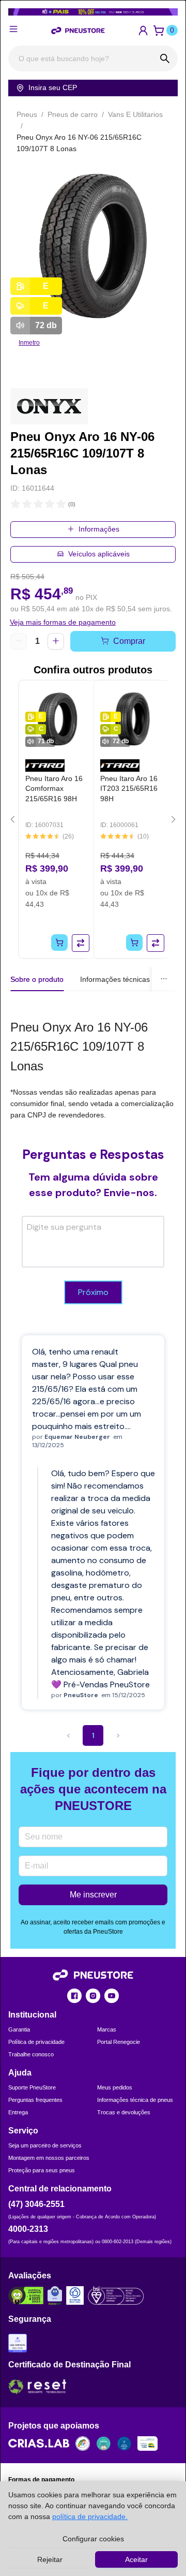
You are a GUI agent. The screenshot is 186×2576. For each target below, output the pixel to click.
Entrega (18, 2112)
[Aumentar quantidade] (56, 641)
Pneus (27, 114)
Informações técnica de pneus (135, 2100)
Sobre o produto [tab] (37, 979)
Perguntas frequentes (35, 2100)
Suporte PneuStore (32, 2087)
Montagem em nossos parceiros (49, 2158)
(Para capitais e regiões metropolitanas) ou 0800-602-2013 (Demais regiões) (90, 2242)
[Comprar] (59, 943)
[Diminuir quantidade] (19, 641)
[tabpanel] (93, 1069)
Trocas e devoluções (124, 2112)
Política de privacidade (36, 2042)
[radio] (16, 504)
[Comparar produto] (81, 943)
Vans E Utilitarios (135, 114)
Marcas (107, 2029)
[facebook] (74, 1996)
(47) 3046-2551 (36, 2204)
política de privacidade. (90, 2516)
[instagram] (93, 1996)
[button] (143, 31)
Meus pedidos (115, 2087)
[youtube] (112, 1996)
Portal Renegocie (119, 2042)
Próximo (93, 1292)
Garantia (19, 2029)
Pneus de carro (73, 114)
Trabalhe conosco (31, 2054)
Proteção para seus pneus (42, 2170)
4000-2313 (28, 2229)
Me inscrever (93, 1895)
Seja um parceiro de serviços (45, 2145)
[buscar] (165, 58)
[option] (93, 246)
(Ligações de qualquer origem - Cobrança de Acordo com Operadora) (82, 2217)
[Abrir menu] (13, 29)
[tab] (115, 979)
